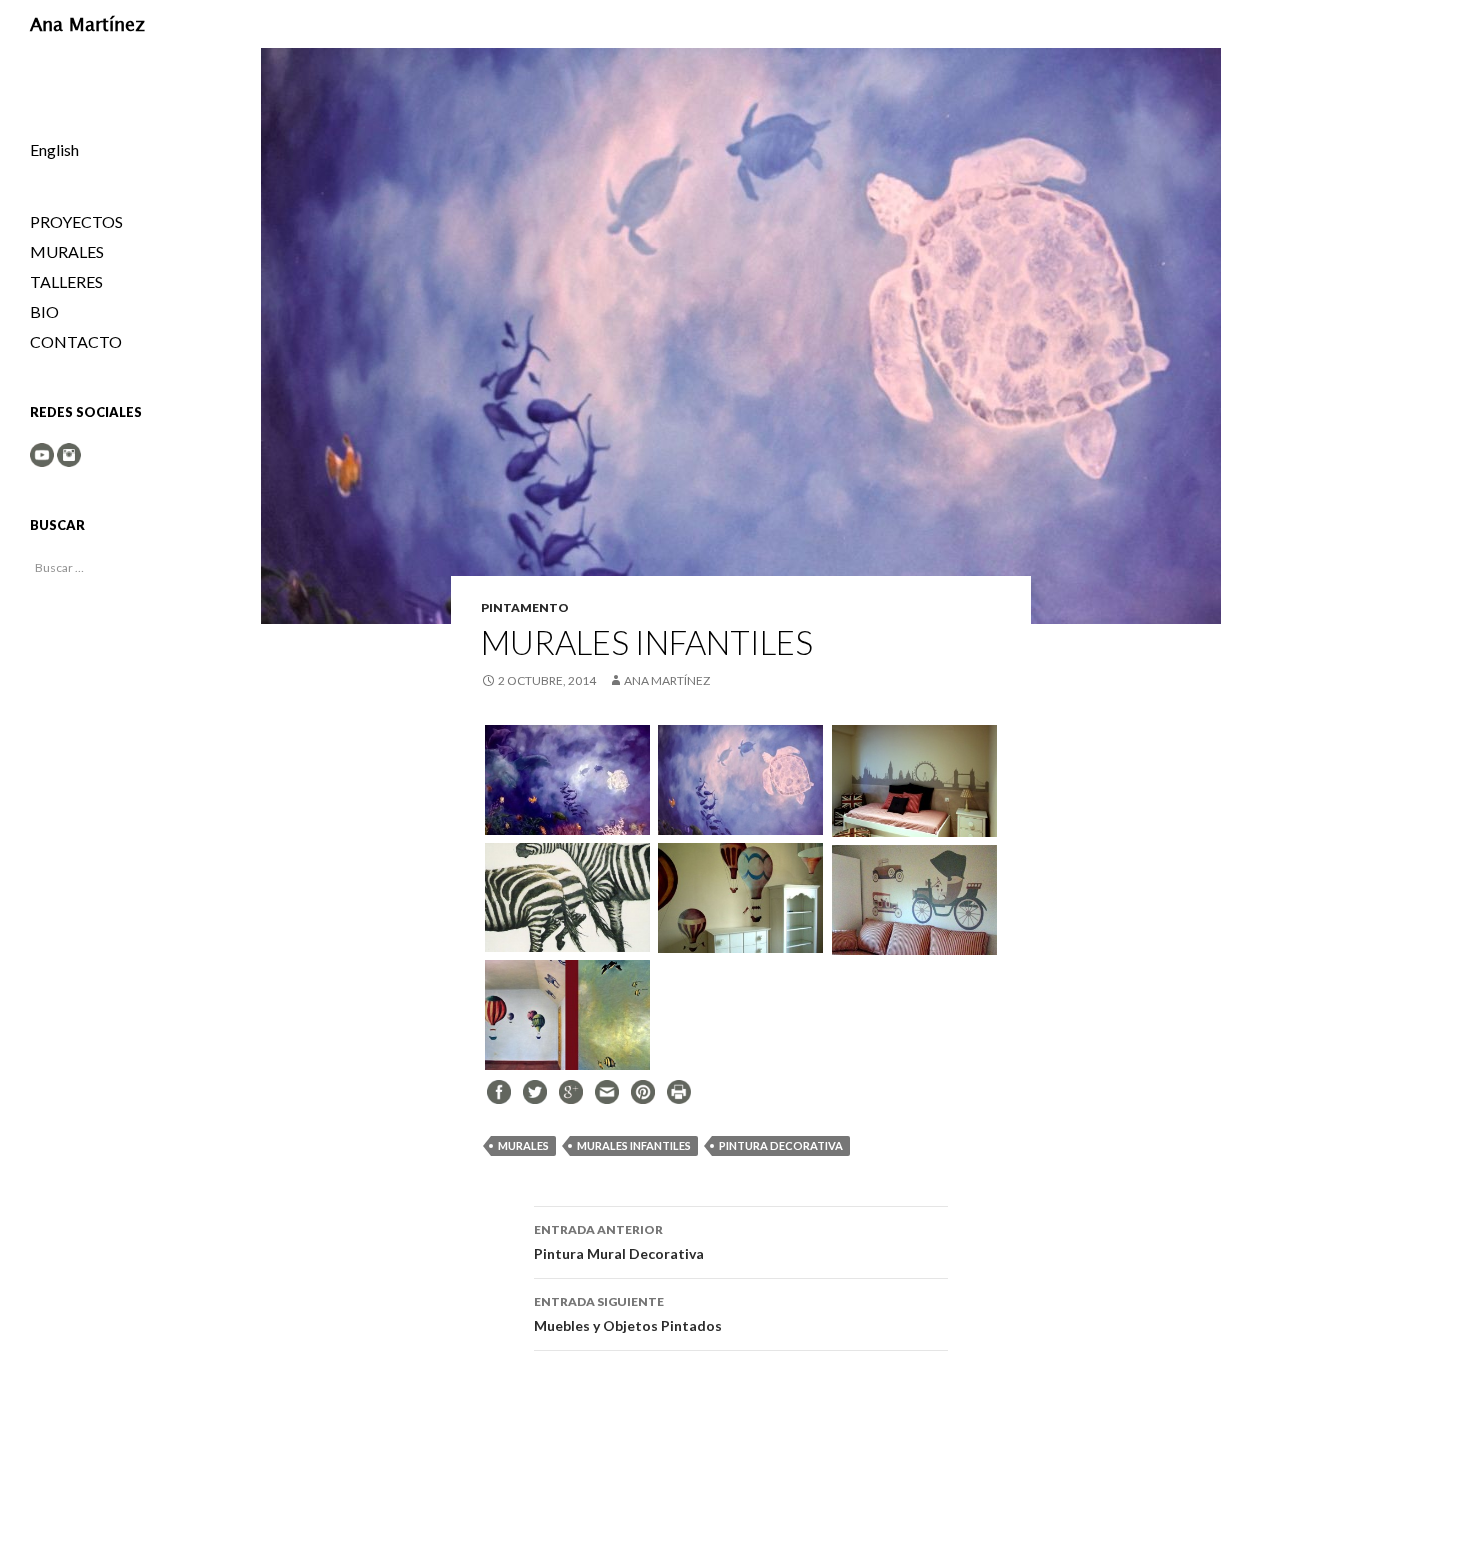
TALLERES (66, 281)
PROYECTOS (76, 221)
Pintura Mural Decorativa (619, 1242)
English (54, 149)
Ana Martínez (87, 24)
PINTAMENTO (525, 607)
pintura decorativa (781, 1145)
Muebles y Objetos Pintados (628, 1314)
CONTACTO (76, 341)
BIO (44, 311)
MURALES (523, 1145)
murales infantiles (634, 1145)
